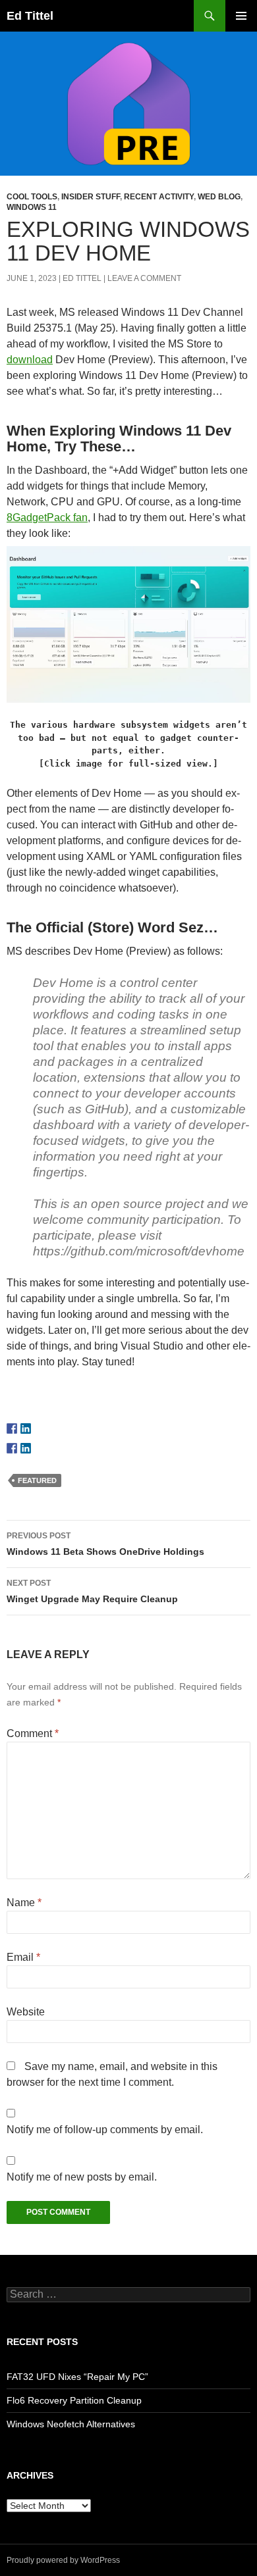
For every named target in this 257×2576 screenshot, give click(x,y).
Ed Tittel (30, 16)
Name (24, 1903)
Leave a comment (144, 278)
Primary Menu (241, 16)
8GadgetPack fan (47, 518)
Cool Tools (32, 197)
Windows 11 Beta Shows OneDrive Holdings (105, 1544)
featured (37, 1480)
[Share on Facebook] (12, 1448)
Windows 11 (32, 207)
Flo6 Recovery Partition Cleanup (74, 2400)
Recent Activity (159, 197)
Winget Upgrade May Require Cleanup (92, 1591)
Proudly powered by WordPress (63, 2560)
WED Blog (219, 197)
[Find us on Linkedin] (26, 1428)
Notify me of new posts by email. (82, 2177)
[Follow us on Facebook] (12, 1428)
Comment (33, 1733)
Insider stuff (91, 197)
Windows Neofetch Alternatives (71, 2424)
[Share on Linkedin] (26, 1448)
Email (23, 1957)
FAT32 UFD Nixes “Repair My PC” (77, 2377)
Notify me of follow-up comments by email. (105, 2130)
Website (26, 2012)
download (30, 360)
